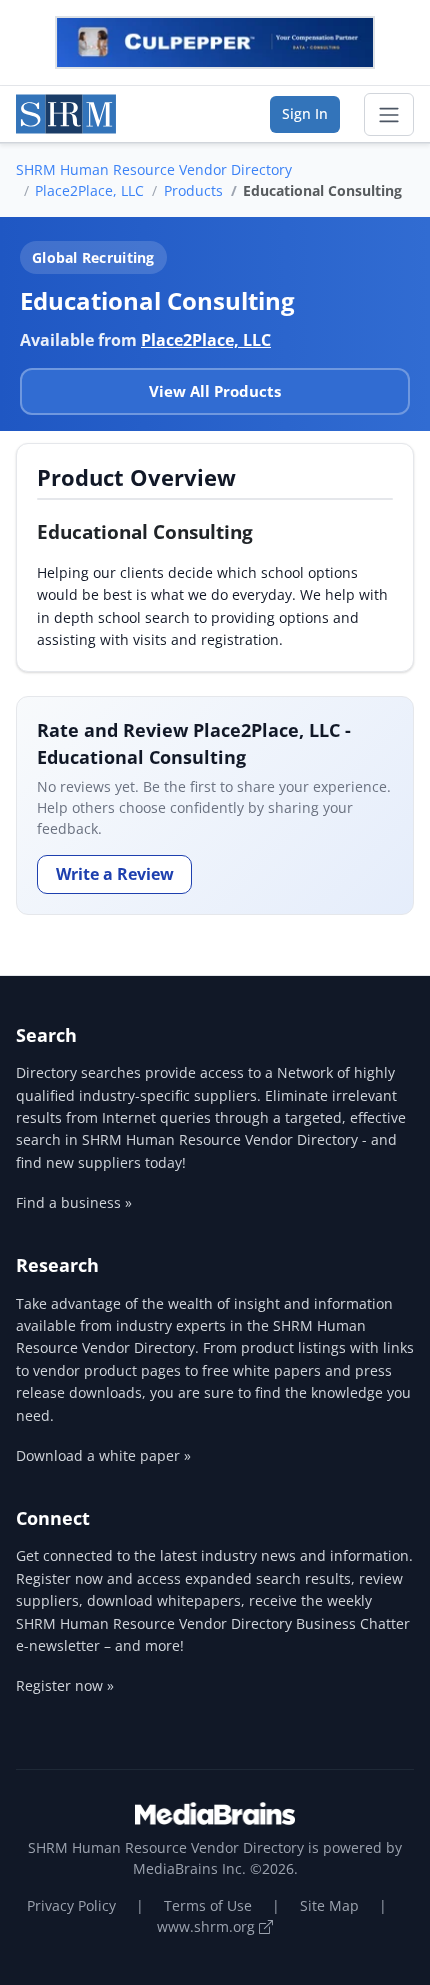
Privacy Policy (71, 1905)
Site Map (329, 1905)
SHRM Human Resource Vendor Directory (154, 169)
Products (193, 190)
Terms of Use (208, 1905)
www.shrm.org (208, 1926)
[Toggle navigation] (389, 115)
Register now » (65, 1685)
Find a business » (74, 1202)
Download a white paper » (103, 1455)
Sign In (305, 113)
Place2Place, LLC (89, 190)
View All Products (215, 391)
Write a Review (115, 874)
